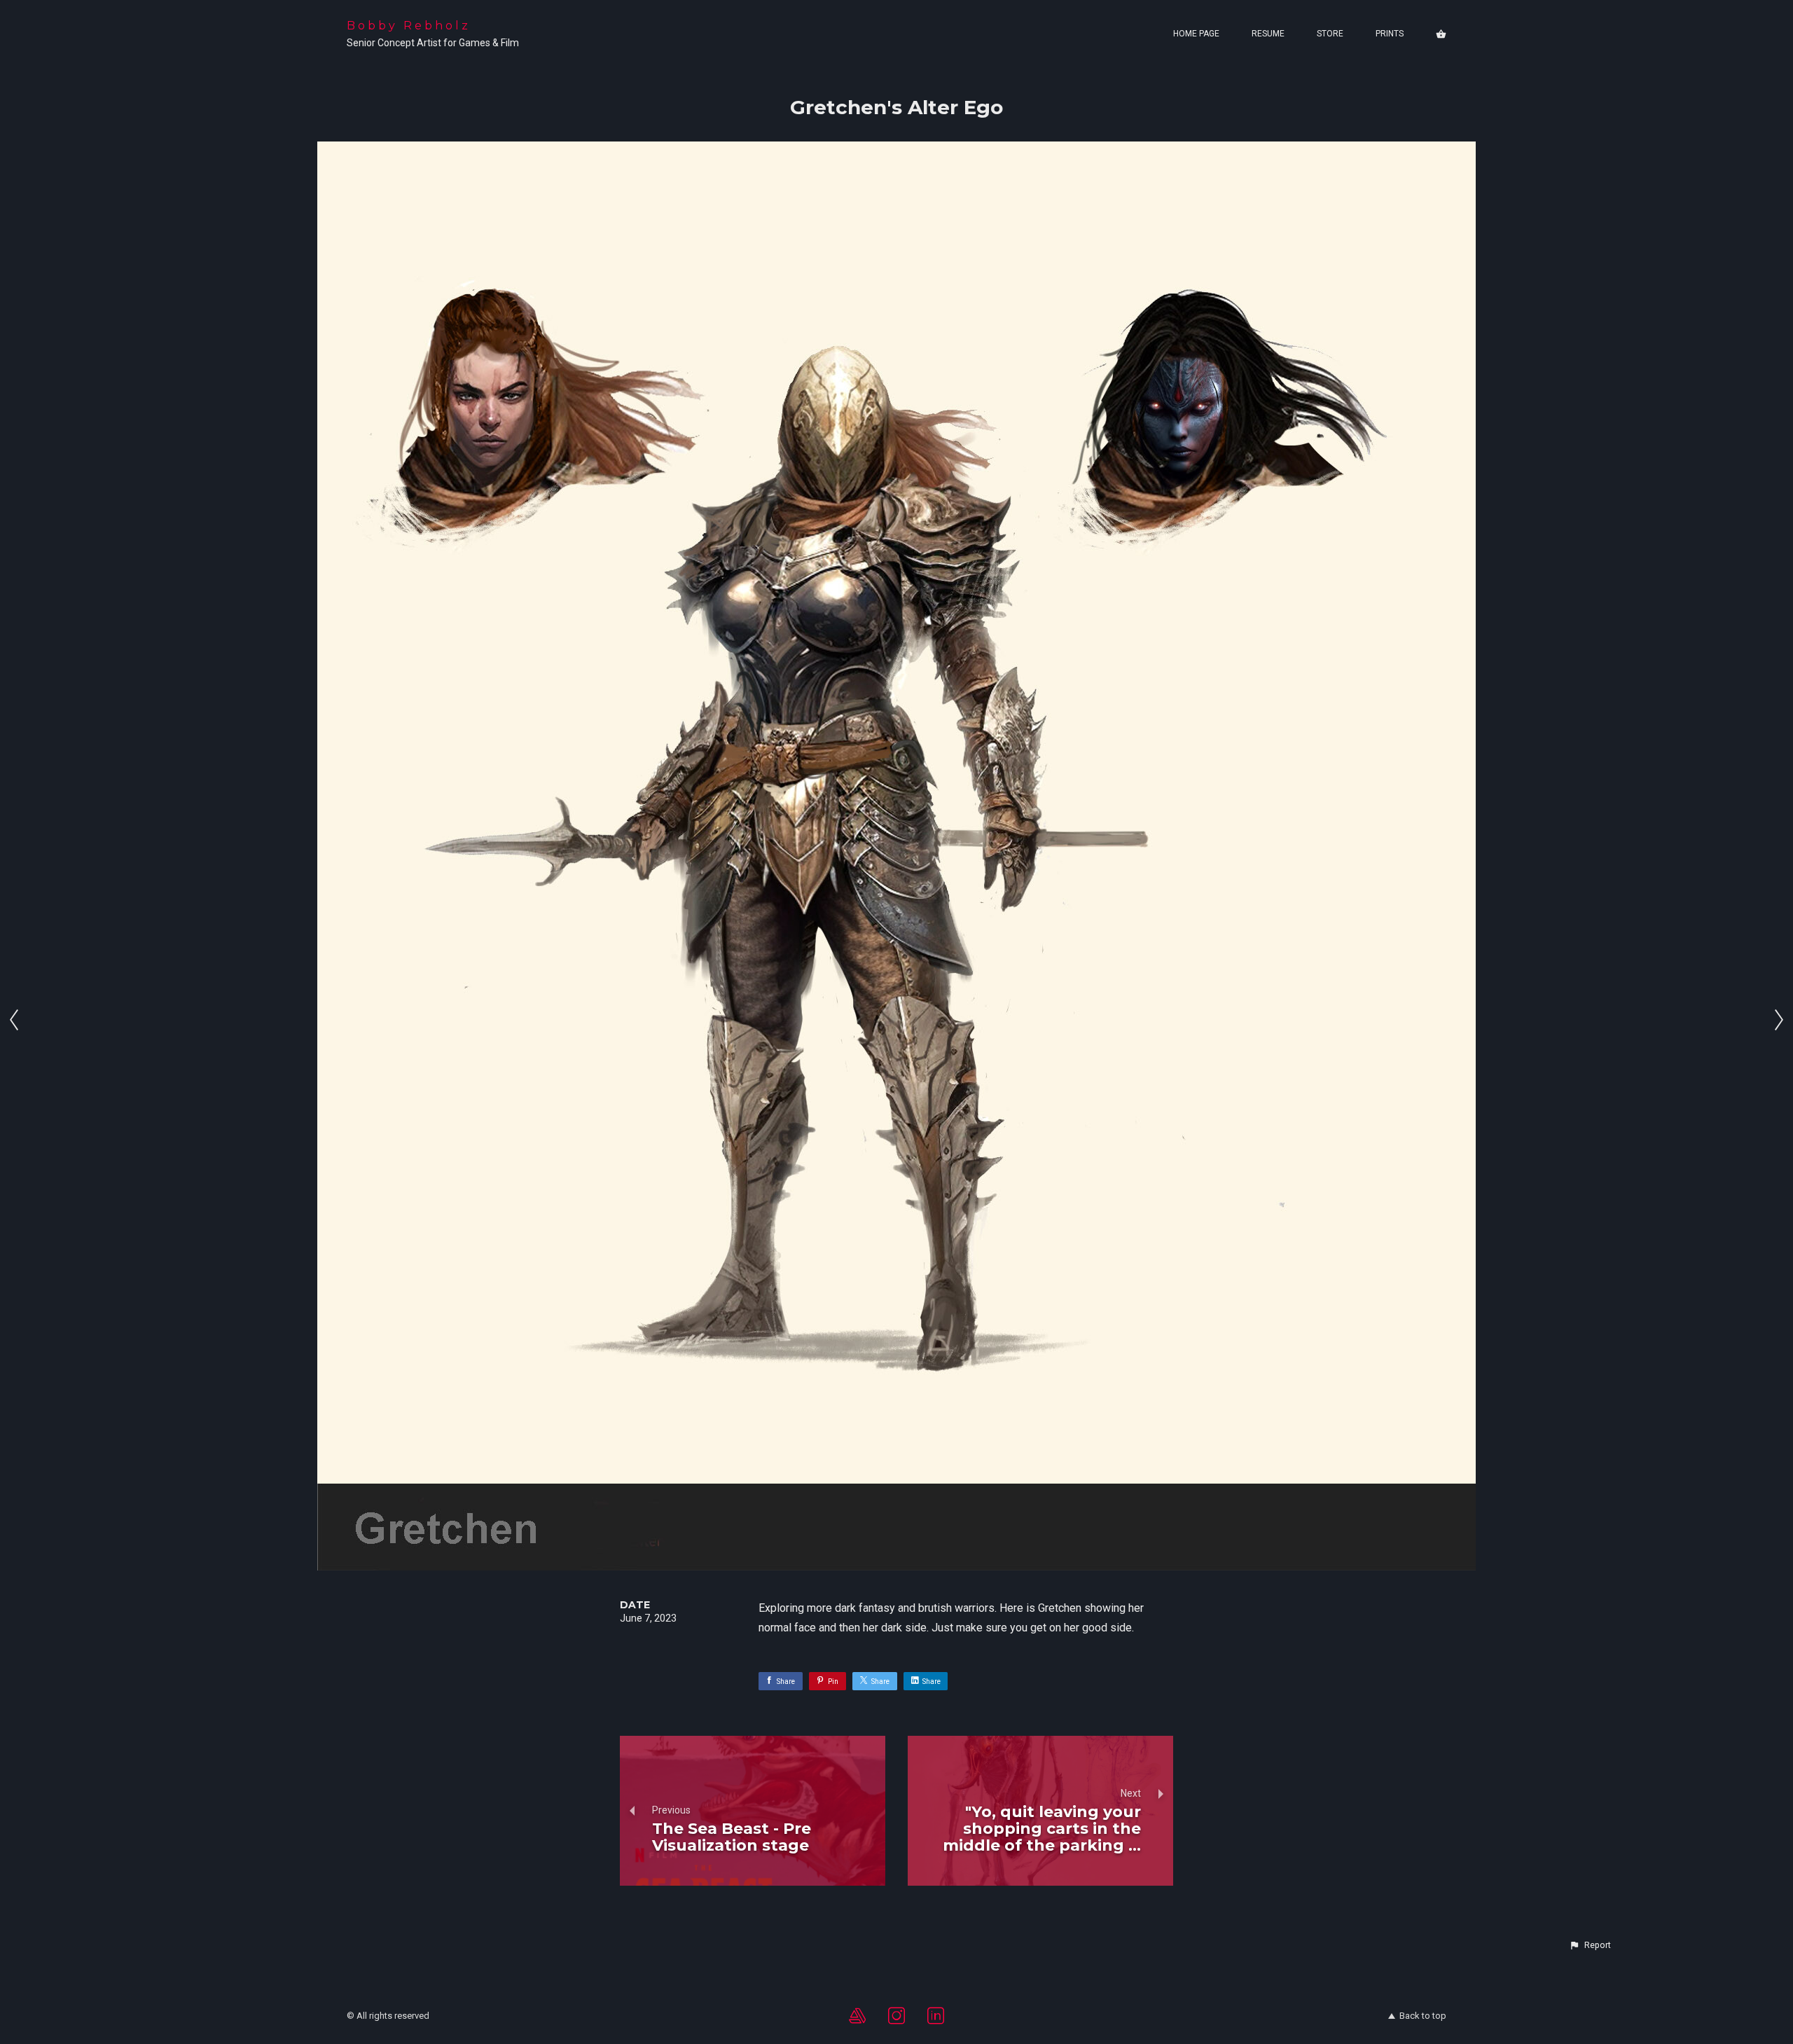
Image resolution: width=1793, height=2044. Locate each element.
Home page (1196, 34)
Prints (1390, 34)
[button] (1590, 1945)
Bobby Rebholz (409, 26)
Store (1330, 34)
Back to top (1423, 2016)
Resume (1268, 34)
